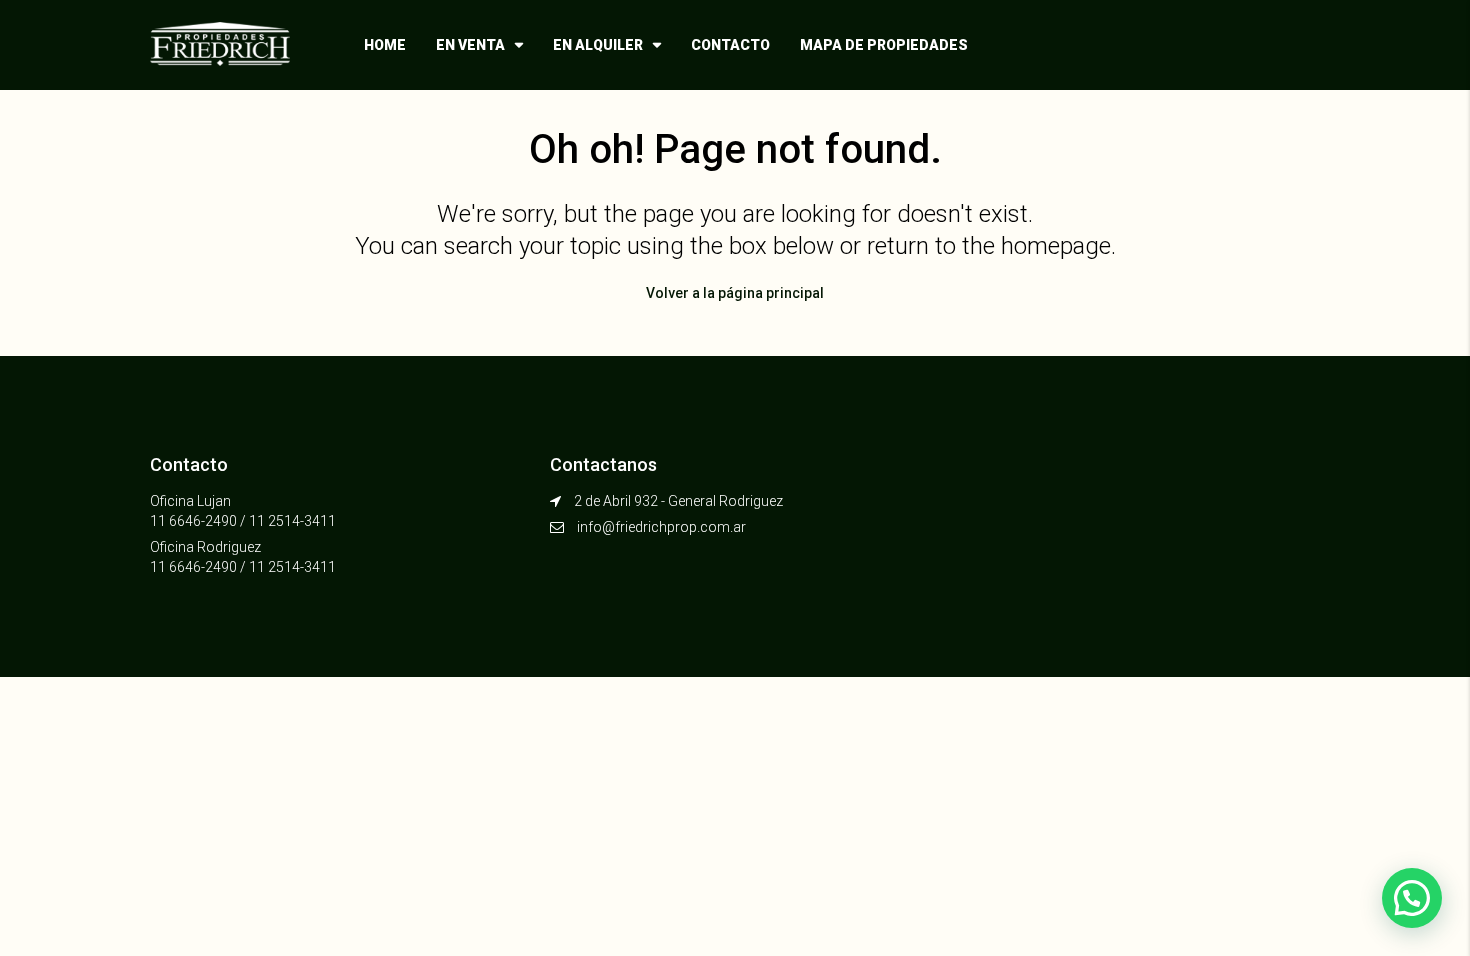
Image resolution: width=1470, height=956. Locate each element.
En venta (470, 45)
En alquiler (598, 45)
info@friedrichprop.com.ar (661, 527)
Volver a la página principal (735, 293)
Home (385, 45)
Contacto (730, 45)
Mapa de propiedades (884, 45)
